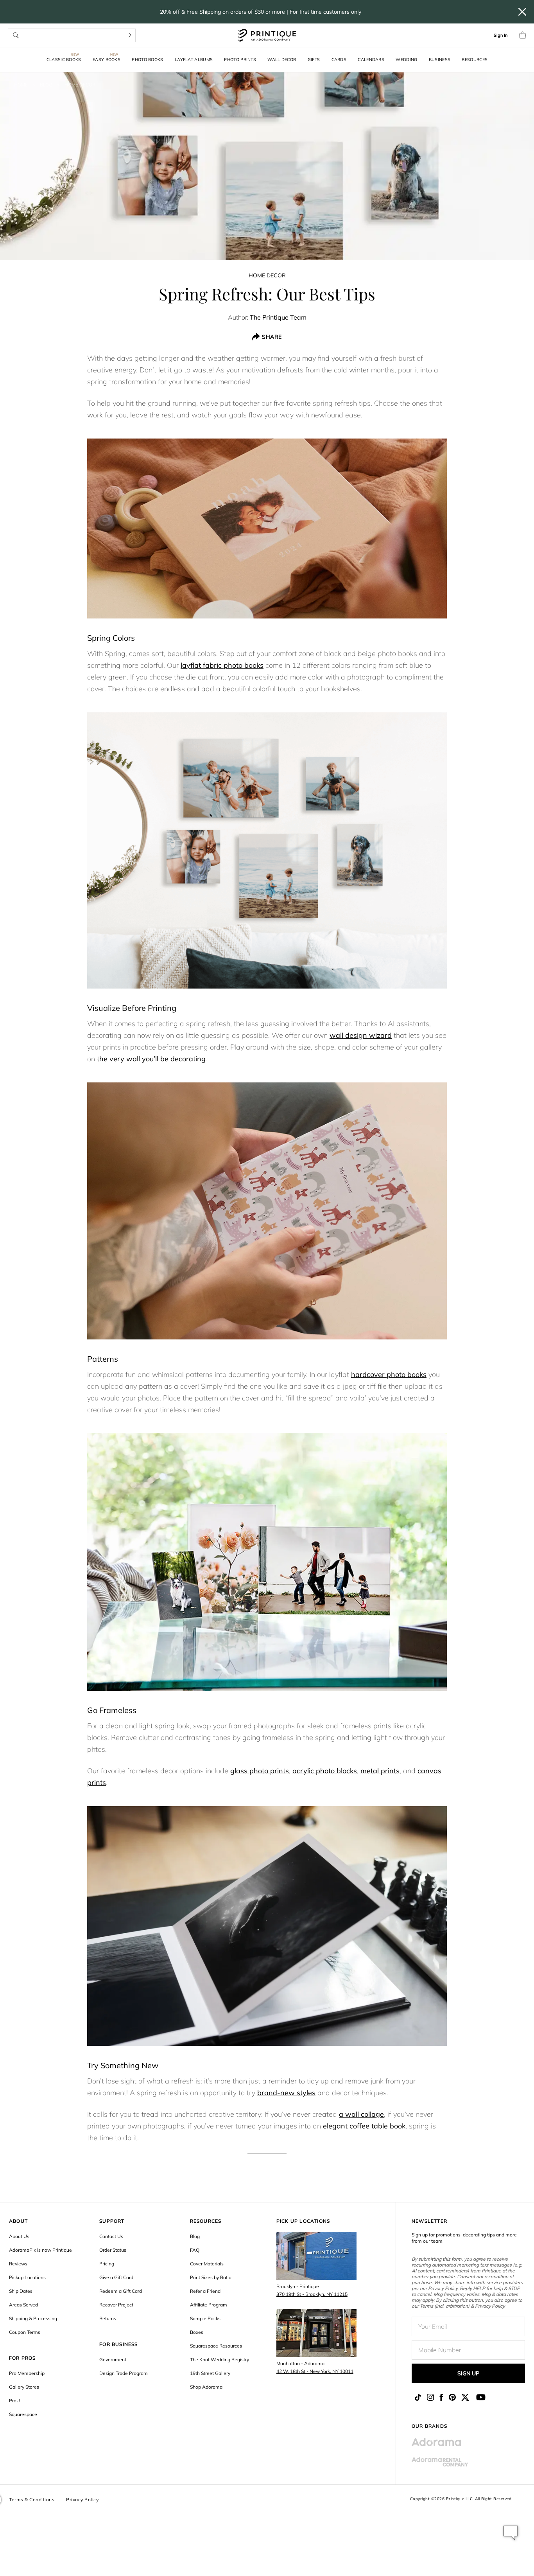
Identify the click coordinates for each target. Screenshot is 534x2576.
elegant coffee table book (364, 2126)
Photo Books (147, 59)
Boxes (197, 2332)
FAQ (195, 2250)
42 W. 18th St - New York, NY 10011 (315, 2371)
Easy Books (107, 59)
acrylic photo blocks (325, 1771)
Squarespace (23, 2414)
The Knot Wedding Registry (220, 2359)
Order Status (113, 2250)
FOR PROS (22, 2358)
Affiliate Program (209, 2305)
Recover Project (116, 2305)
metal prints (380, 1771)
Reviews (18, 2264)
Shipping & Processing (33, 2318)
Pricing (107, 2264)
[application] (511, 2533)
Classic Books (64, 59)
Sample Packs (205, 2318)
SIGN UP (468, 2373)
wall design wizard (361, 1035)
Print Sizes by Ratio (211, 2277)
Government (113, 2359)
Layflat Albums (194, 59)
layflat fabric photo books (222, 665)
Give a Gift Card (116, 2277)
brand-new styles (286, 2093)
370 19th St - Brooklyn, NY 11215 (312, 2294)
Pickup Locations (27, 2277)
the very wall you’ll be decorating (151, 1059)
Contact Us (111, 2236)
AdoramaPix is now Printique (40, 2250)
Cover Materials (207, 2264)
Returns (108, 2318)
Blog (46, 85)
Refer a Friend (205, 2291)
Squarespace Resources (216, 2346)
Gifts (314, 59)
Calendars (371, 59)
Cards (339, 59)
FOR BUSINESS (118, 2344)
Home (21, 85)
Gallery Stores (24, 2387)
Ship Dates (21, 2291)
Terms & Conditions (32, 2500)
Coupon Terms (25, 2332)
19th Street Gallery (210, 2373)
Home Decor (80, 85)
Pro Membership (27, 2373)
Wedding (406, 59)
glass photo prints (260, 1771)
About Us (19, 2236)
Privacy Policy (82, 2500)
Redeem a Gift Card (121, 2291)
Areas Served (23, 2305)
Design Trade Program (124, 2373)
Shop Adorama (206, 2387)
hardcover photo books (389, 1374)
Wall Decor (282, 59)
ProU (14, 2401)
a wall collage (361, 2114)
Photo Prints (240, 59)
